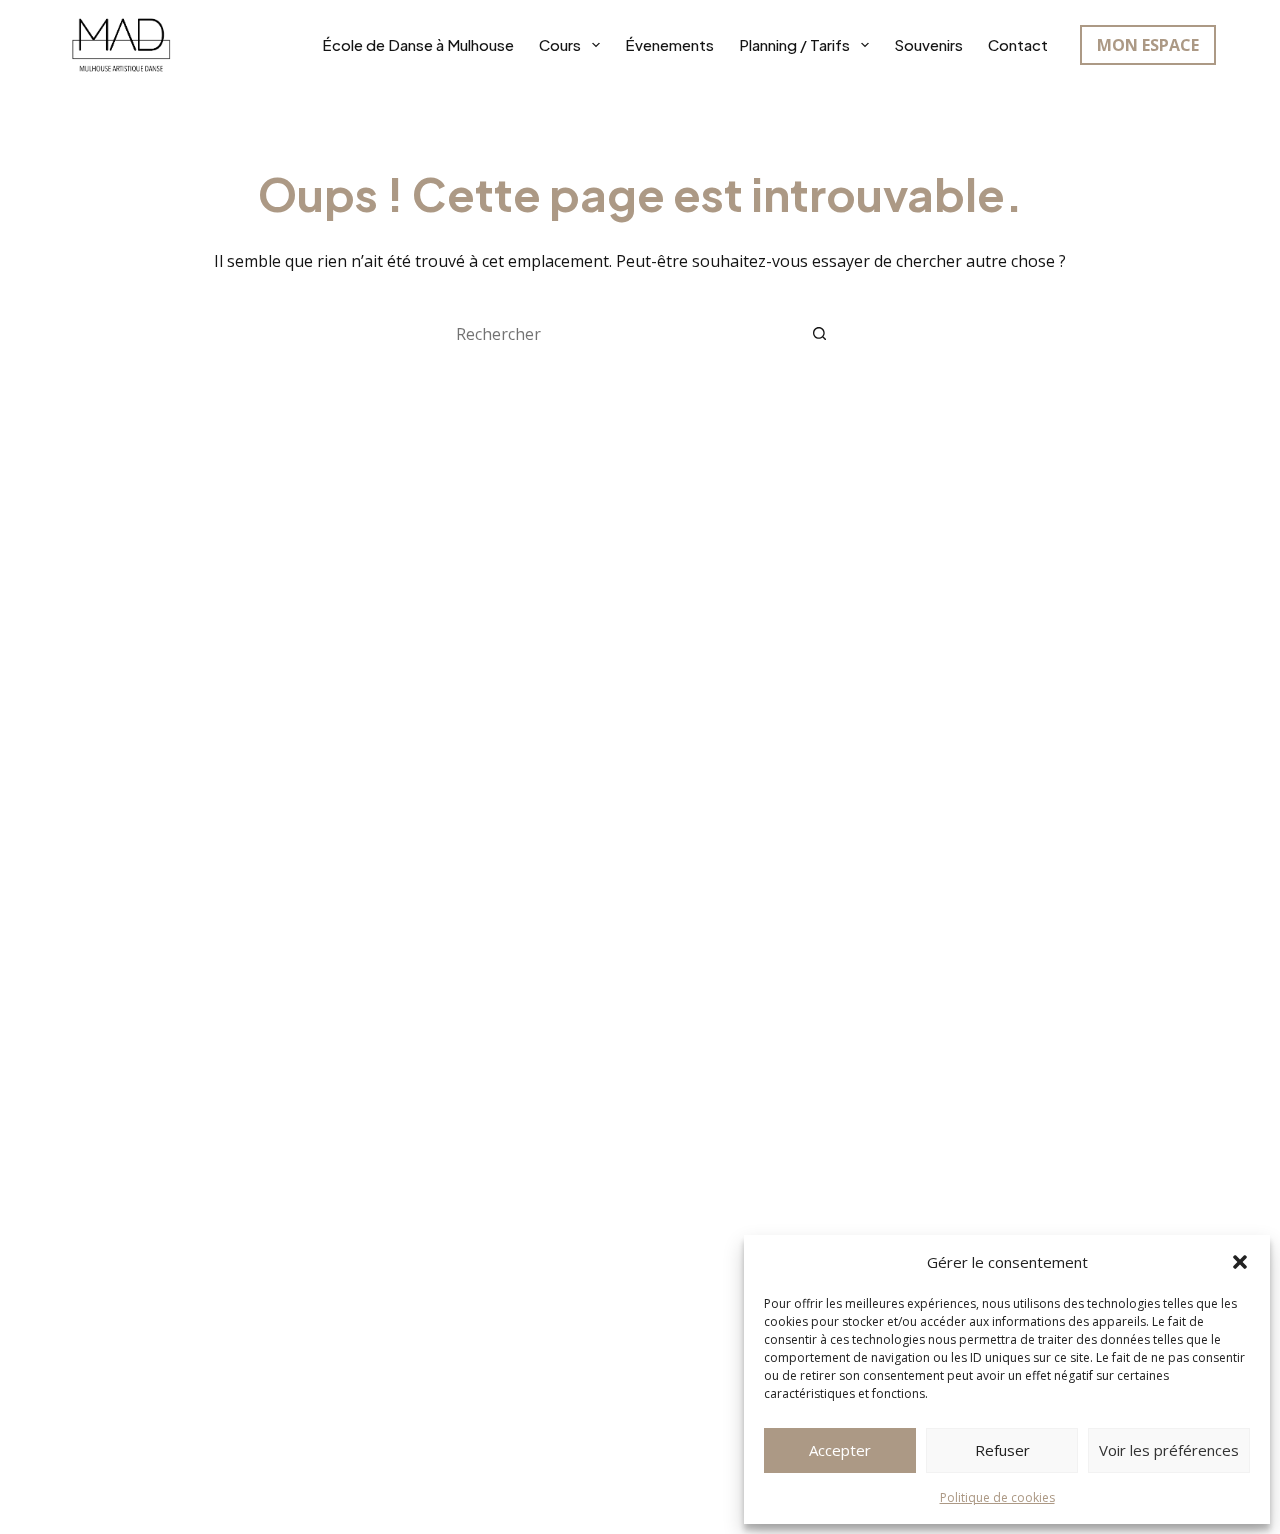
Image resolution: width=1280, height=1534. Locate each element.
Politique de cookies (997, 1497)
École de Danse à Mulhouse (418, 44)
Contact (1018, 44)
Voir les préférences (1169, 1450)
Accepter (840, 1450)
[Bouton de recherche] (820, 334)
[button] (1240, 1262)
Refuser (1002, 1450)
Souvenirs (928, 44)
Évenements (669, 44)
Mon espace (1148, 45)
